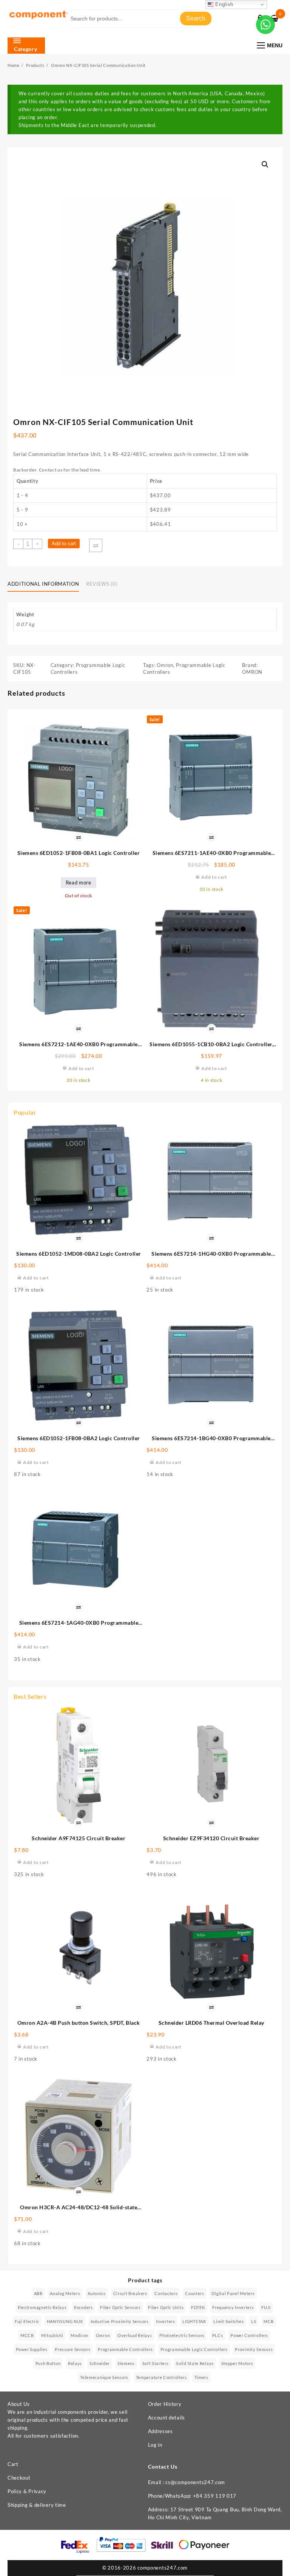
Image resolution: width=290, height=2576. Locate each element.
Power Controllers (249, 2335)
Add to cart (64, 544)
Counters (195, 2293)
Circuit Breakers (130, 2293)
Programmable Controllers (125, 2349)
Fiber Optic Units (166, 2307)
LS (254, 2321)
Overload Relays (135, 2335)
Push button (48, 2363)
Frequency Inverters (233, 2307)
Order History (165, 2404)
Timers (201, 2377)
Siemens (126, 2363)
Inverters (165, 2321)
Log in (155, 2445)
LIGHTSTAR (194, 2321)
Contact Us (163, 2467)
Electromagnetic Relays (42, 2307)
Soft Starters (156, 2363)
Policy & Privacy (27, 2491)
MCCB (27, 2335)
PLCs (218, 2335)
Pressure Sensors (72, 2349)
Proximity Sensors (254, 2349)
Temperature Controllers (161, 2377)
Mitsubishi (52, 2335)
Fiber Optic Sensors (120, 2307)
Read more (79, 882)
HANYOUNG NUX (65, 2321)
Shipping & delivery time (37, 2505)
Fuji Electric (27, 2321)
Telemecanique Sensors (104, 2377)
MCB (269, 2321)
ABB (38, 2293)
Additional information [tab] (43, 584)
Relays (75, 2363)
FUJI (266, 2307)
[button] (265, 164)
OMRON (252, 672)
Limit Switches (228, 2321)
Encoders (83, 2307)
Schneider (100, 2363)
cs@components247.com (195, 2482)
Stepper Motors (237, 2363)
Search (196, 18)
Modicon (79, 2335)
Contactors (166, 2293)
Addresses (160, 2431)
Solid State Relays (195, 2363)
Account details (167, 2418)
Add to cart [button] (36, 1278)
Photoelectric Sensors (182, 2335)
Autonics (97, 2293)
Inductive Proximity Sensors (120, 2321)
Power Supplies (32, 2349)
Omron (165, 665)
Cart (13, 2464)
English (224, 4)
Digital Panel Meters (233, 2293)
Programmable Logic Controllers (194, 2349)
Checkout (19, 2478)
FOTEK (198, 2307)
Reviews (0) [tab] (102, 584)
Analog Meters (65, 2293)
